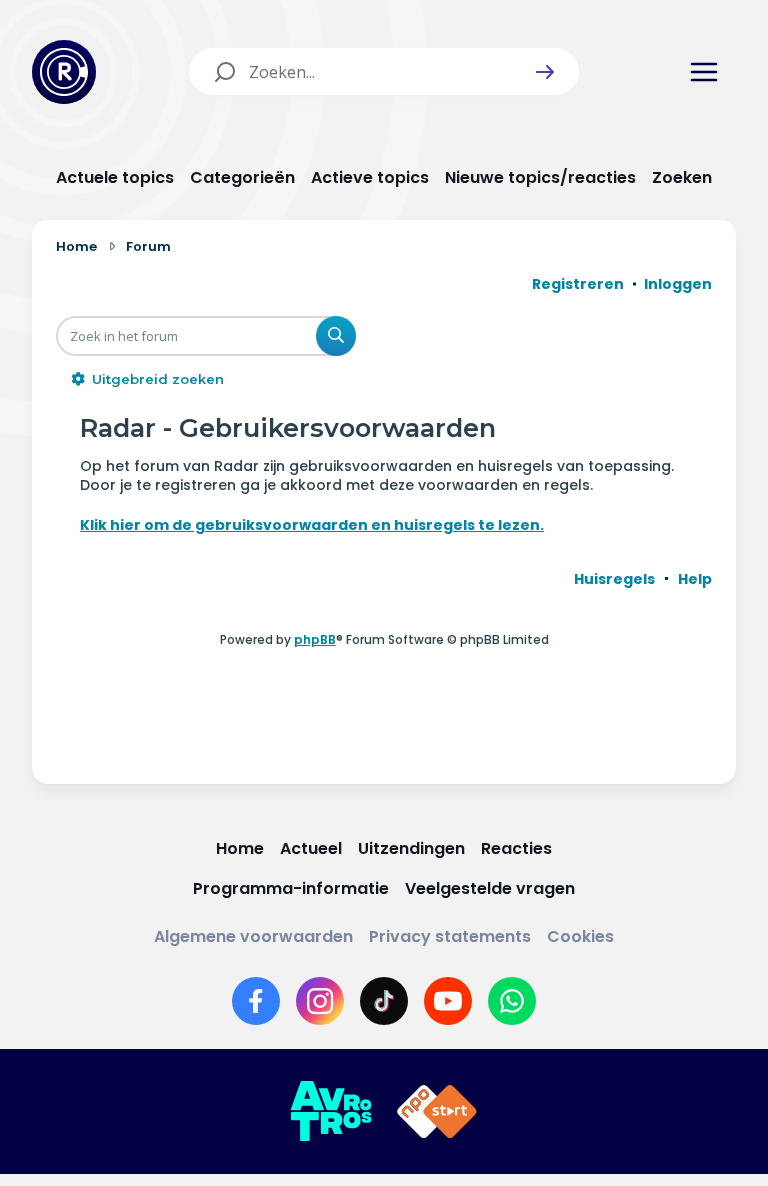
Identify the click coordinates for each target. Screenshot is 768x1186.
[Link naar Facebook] (256, 1001)
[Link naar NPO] (437, 1112)
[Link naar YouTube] (448, 1001)
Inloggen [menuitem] (678, 284)
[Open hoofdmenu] (704, 72)
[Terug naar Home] (64, 72)
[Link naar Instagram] (320, 1001)
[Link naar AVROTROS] (331, 1112)
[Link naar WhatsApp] (512, 1001)
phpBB (315, 639)
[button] (545, 72)
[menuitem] (614, 579)
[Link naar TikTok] (384, 1001)
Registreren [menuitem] (578, 284)
